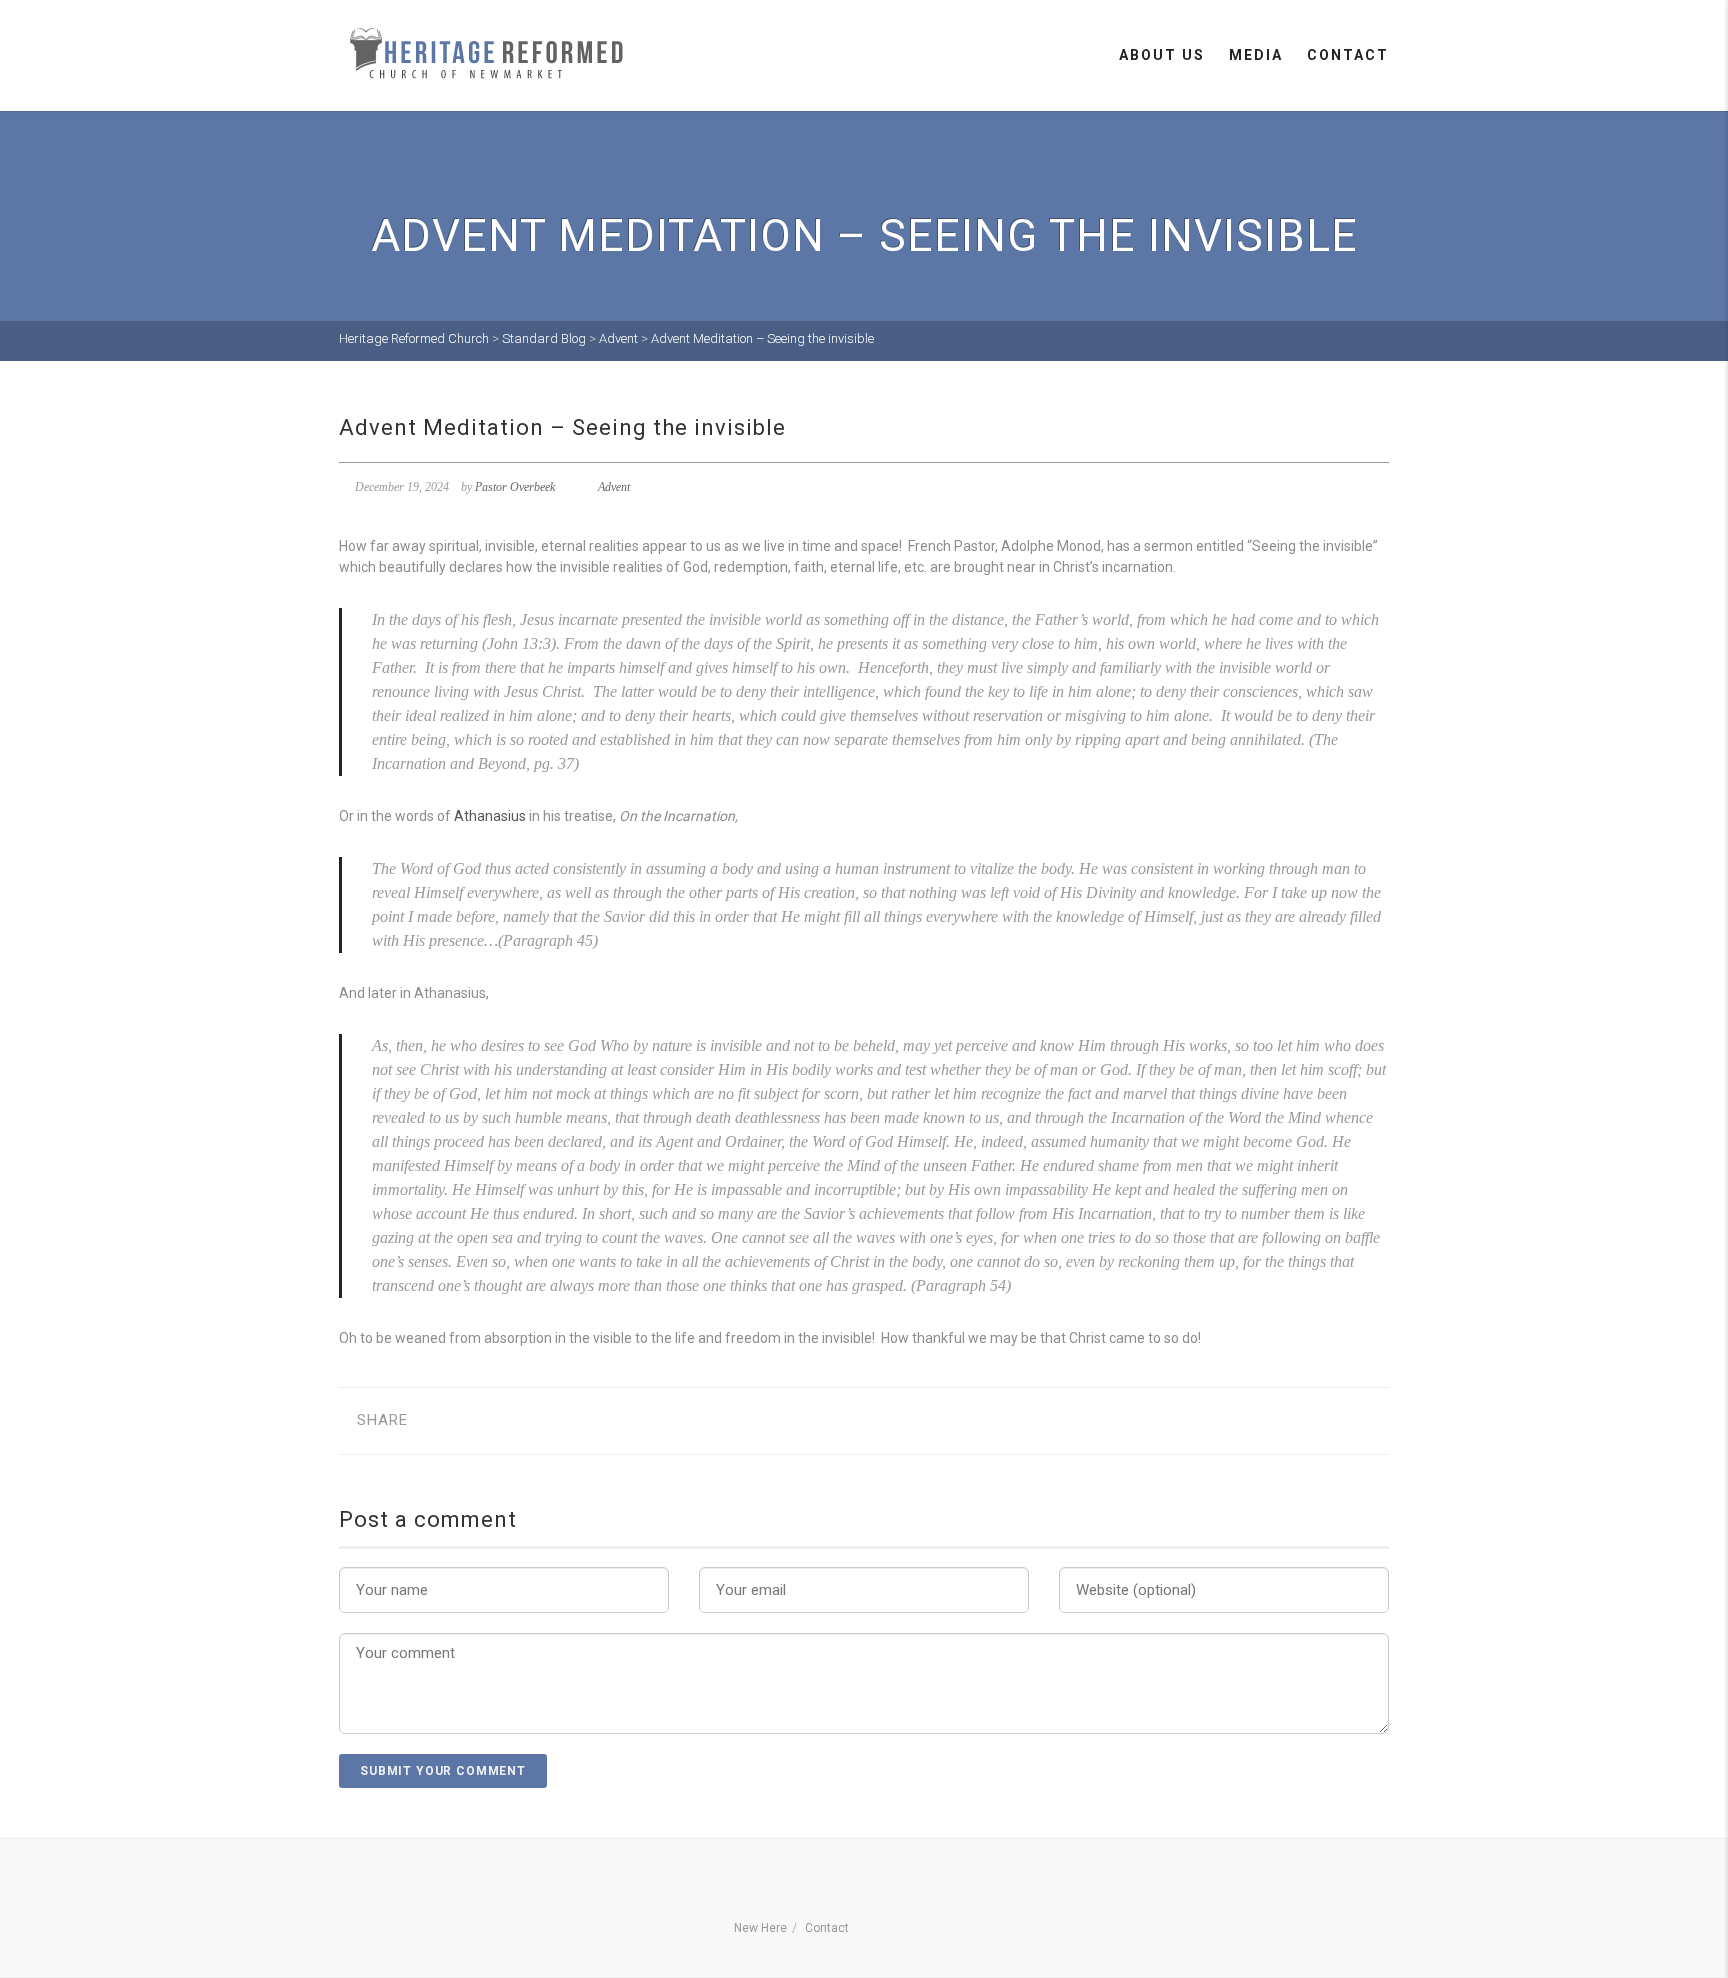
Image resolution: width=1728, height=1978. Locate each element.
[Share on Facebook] (438, 1420)
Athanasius (490, 816)
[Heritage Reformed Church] (489, 54)
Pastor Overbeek (515, 487)
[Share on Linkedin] (624, 1420)
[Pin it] (562, 1420)
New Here (760, 1928)
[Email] (655, 1420)
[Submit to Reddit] (593, 1420)
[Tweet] (469, 1420)
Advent (614, 487)
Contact (1348, 55)
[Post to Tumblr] (531, 1420)
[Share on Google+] (500, 1420)
